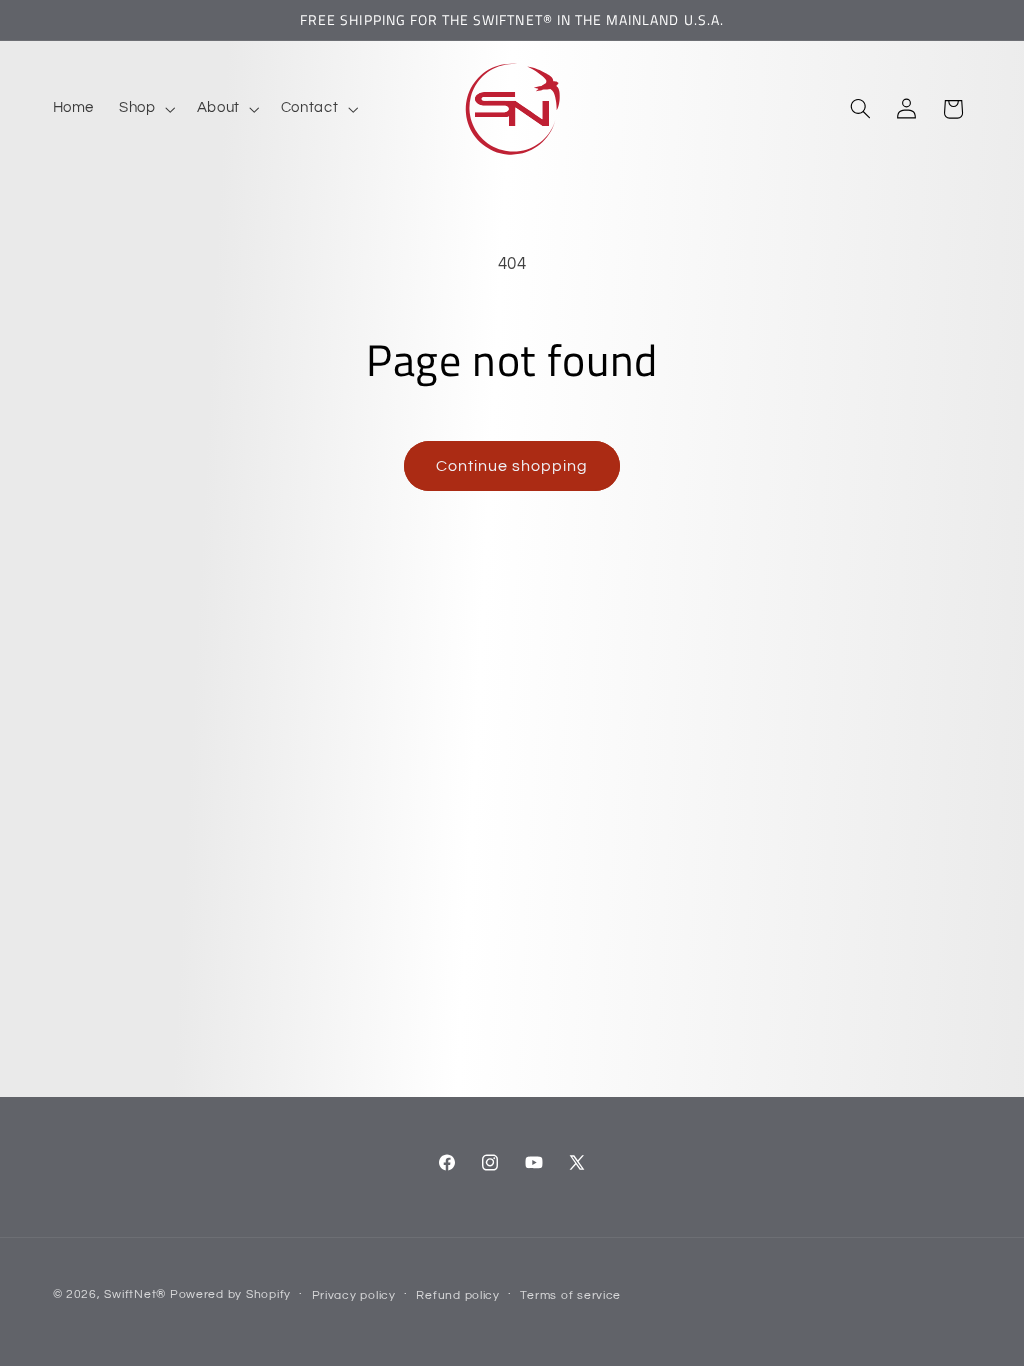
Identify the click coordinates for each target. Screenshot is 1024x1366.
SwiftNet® (135, 1294)
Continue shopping (512, 466)
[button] (145, 109)
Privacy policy (354, 1295)
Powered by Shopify (230, 1294)
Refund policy (458, 1295)
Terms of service (570, 1295)
